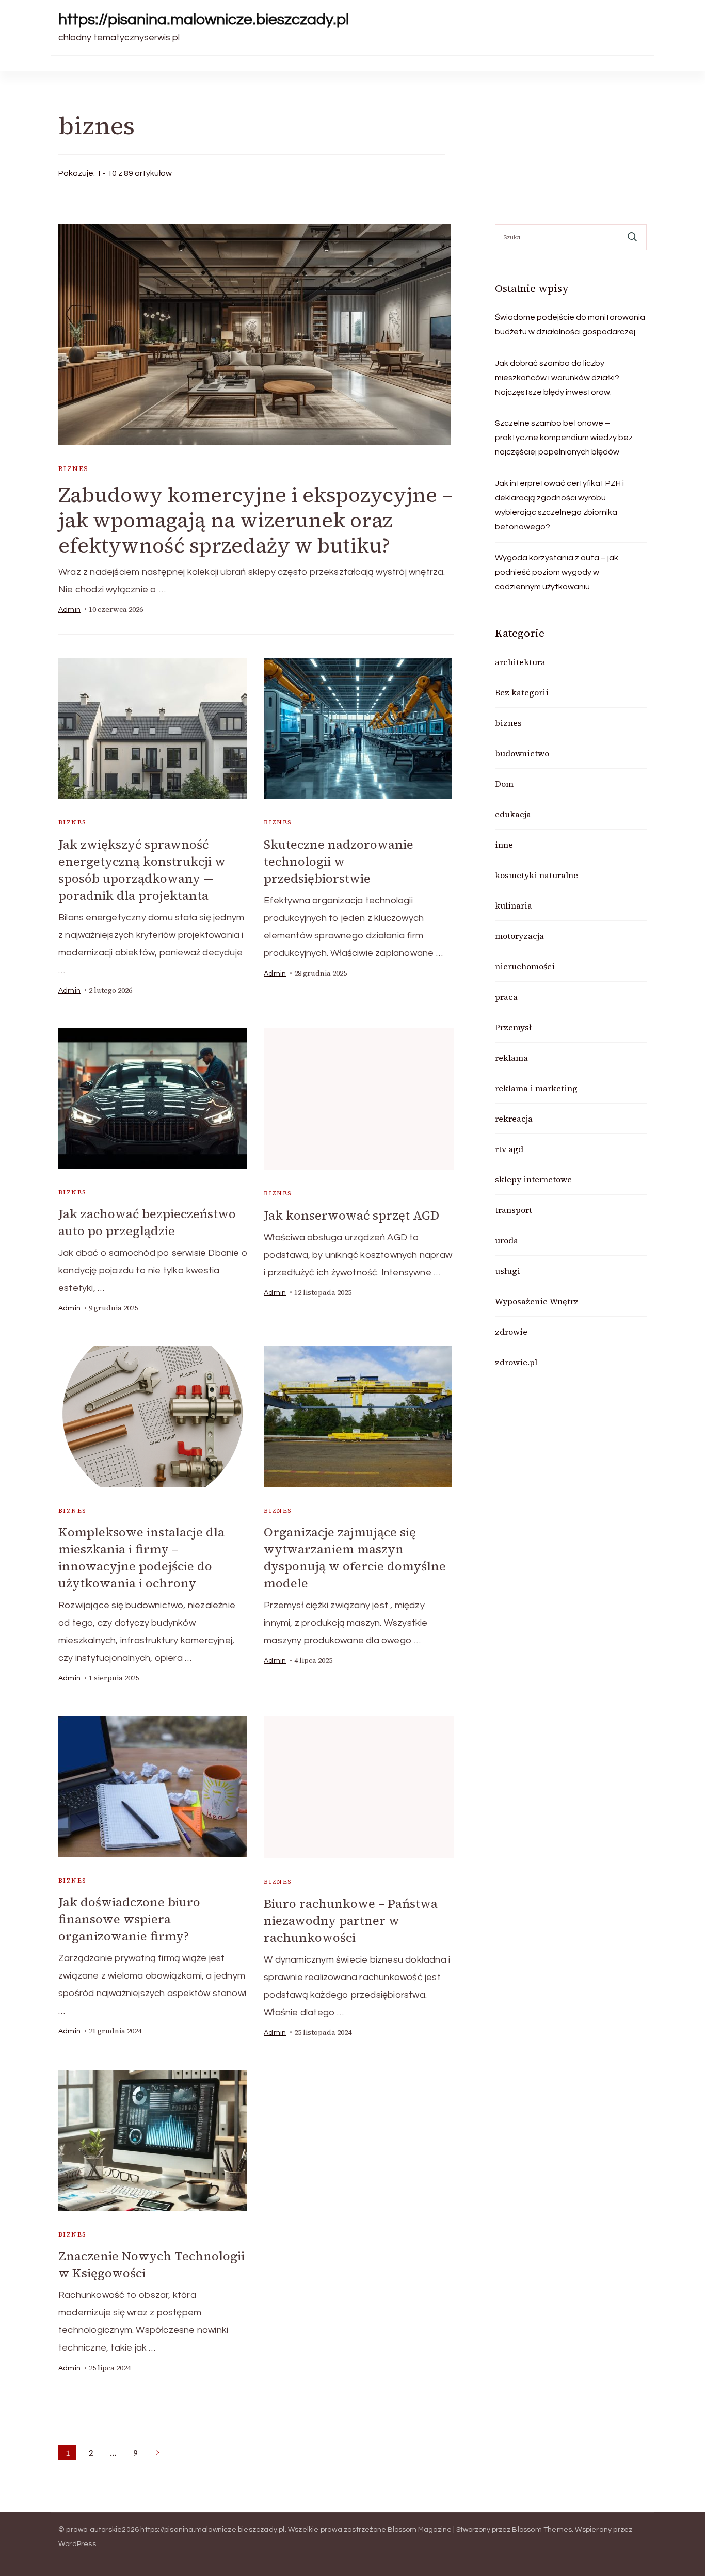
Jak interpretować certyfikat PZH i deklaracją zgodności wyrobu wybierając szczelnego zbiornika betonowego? (559, 505)
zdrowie (511, 1332)
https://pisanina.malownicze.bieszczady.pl (204, 19)
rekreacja (514, 1119)
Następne (157, 2453)
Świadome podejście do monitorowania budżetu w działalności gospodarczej (570, 325)
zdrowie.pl (516, 1362)
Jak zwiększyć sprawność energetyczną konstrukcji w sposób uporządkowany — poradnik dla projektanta (142, 870)
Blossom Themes (542, 2530)
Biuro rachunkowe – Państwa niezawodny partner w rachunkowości (351, 1921)
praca (506, 997)
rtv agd (509, 1149)
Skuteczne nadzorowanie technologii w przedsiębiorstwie (339, 861)
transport (514, 1210)
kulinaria (514, 905)
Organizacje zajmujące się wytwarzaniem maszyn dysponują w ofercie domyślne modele (355, 1558)
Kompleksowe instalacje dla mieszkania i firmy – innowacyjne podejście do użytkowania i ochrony (141, 1558)
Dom (504, 784)
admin (69, 610)
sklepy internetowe (533, 1179)
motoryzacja (519, 936)
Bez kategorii (522, 692)
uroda (507, 1240)
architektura (520, 662)
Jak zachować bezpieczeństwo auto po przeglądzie (147, 1222)
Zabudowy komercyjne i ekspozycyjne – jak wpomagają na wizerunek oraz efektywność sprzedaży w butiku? (255, 520)
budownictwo (522, 753)
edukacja (513, 814)
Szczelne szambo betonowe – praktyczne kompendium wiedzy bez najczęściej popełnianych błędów (564, 438)
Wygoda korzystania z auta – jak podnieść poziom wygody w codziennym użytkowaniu (557, 572)
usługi (508, 1271)
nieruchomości (525, 966)
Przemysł (513, 1027)
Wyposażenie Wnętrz (537, 1301)
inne (504, 845)
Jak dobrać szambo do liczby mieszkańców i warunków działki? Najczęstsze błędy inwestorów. (557, 378)
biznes (73, 469)
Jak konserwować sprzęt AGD (351, 1215)
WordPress (77, 2544)
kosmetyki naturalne (536, 875)
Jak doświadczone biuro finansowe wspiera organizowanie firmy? (129, 1919)
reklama (511, 1058)
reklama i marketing (536, 1088)
